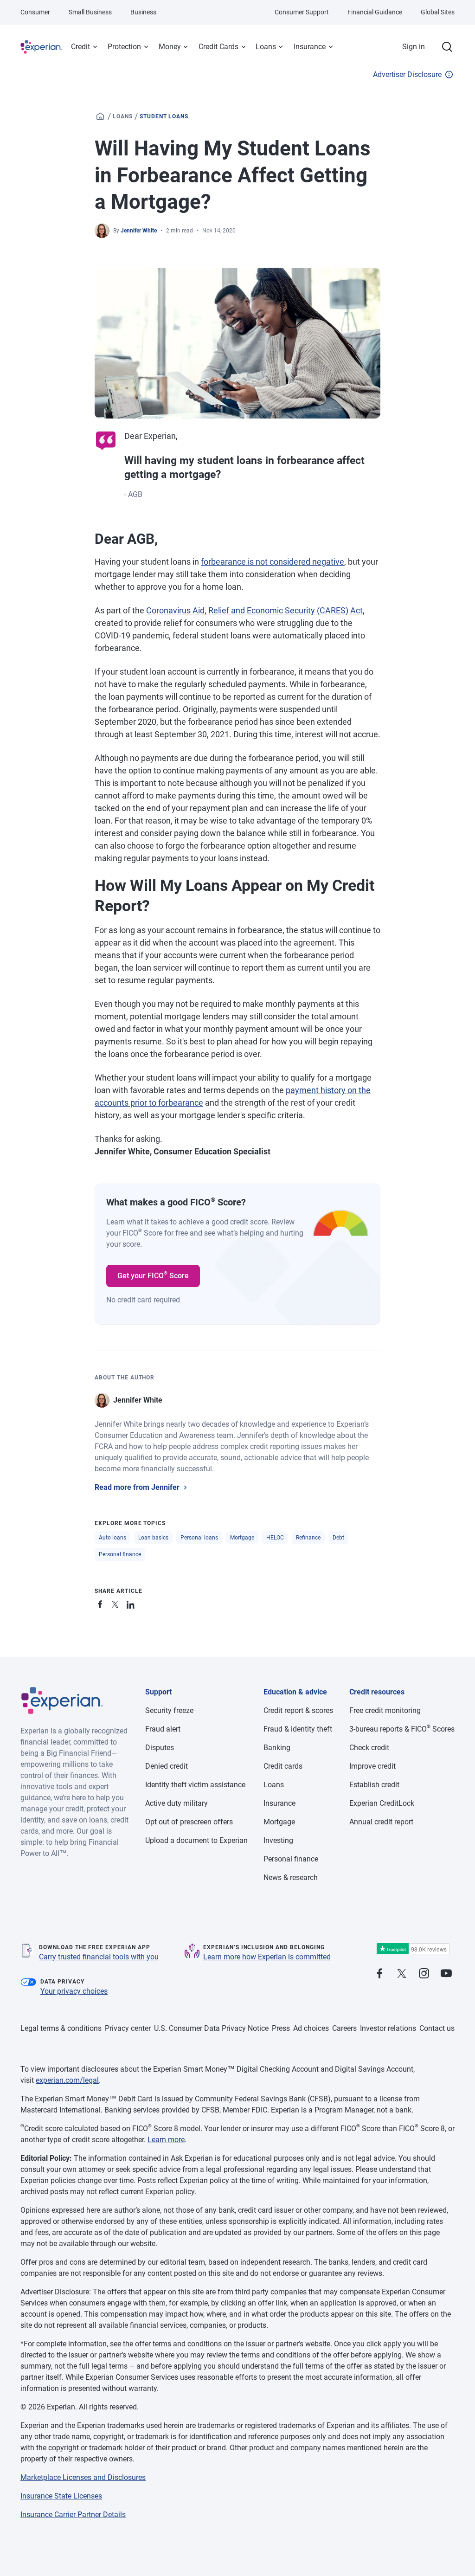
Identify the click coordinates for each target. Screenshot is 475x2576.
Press (281, 2028)
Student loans (164, 116)
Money (170, 47)
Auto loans (112, 1538)
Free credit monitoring (385, 1710)
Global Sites (438, 12)
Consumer (35, 12)
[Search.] (447, 47)
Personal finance (120, 1554)
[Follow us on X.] (402, 1974)
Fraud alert (163, 1729)
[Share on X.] (117, 1603)
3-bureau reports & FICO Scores (402, 1729)
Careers (344, 2028)
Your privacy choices (74, 1991)
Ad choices (311, 2028)
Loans (266, 47)
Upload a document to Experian (196, 1840)
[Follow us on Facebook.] (379, 1974)
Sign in (414, 47)
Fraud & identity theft (298, 1729)
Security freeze (169, 1710)
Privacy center (128, 2028)
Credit (80, 47)
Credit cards (283, 1766)
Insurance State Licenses (61, 2496)
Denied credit (167, 1766)
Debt (338, 1538)
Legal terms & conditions (61, 2028)
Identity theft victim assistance (195, 1785)
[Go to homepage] (100, 116)
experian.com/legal (67, 2080)
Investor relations (388, 2028)
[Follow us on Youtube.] (446, 1974)
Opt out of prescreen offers (189, 1822)
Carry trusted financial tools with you (99, 1957)
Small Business (90, 12)
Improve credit (372, 1766)
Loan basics (153, 1538)
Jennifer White (139, 231)
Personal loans (199, 1538)
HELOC (275, 1538)
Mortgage (242, 1538)
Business (143, 12)
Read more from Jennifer (137, 1487)
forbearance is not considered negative (273, 562)
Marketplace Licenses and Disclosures (83, 2477)
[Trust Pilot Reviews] (413, 1949)
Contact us (437, 2028)
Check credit (369, 1748)
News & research (291, 1877)
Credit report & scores (298, 1710)
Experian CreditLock (382, 1803)
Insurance (310, 47)
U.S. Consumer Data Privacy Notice (211, 2028)
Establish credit (374, 1785)
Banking (277, 1748)
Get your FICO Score (153, 1275)
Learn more (166, 2140)
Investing (278, 1840)
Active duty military (177, 1803)
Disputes (160, 1748)
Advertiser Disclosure (407, 74)
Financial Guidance (375, 12)
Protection (124, 47)
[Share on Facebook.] (102, 1603)
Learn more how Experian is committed (267, 1957)
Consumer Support (302, 12)
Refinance (308, 1538)
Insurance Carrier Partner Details (73, 2515)
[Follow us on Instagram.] (424, 1974)
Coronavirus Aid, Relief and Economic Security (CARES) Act (254, 610)
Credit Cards (218, 47)
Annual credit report (381, 1822)
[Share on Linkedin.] (132, 1603)
